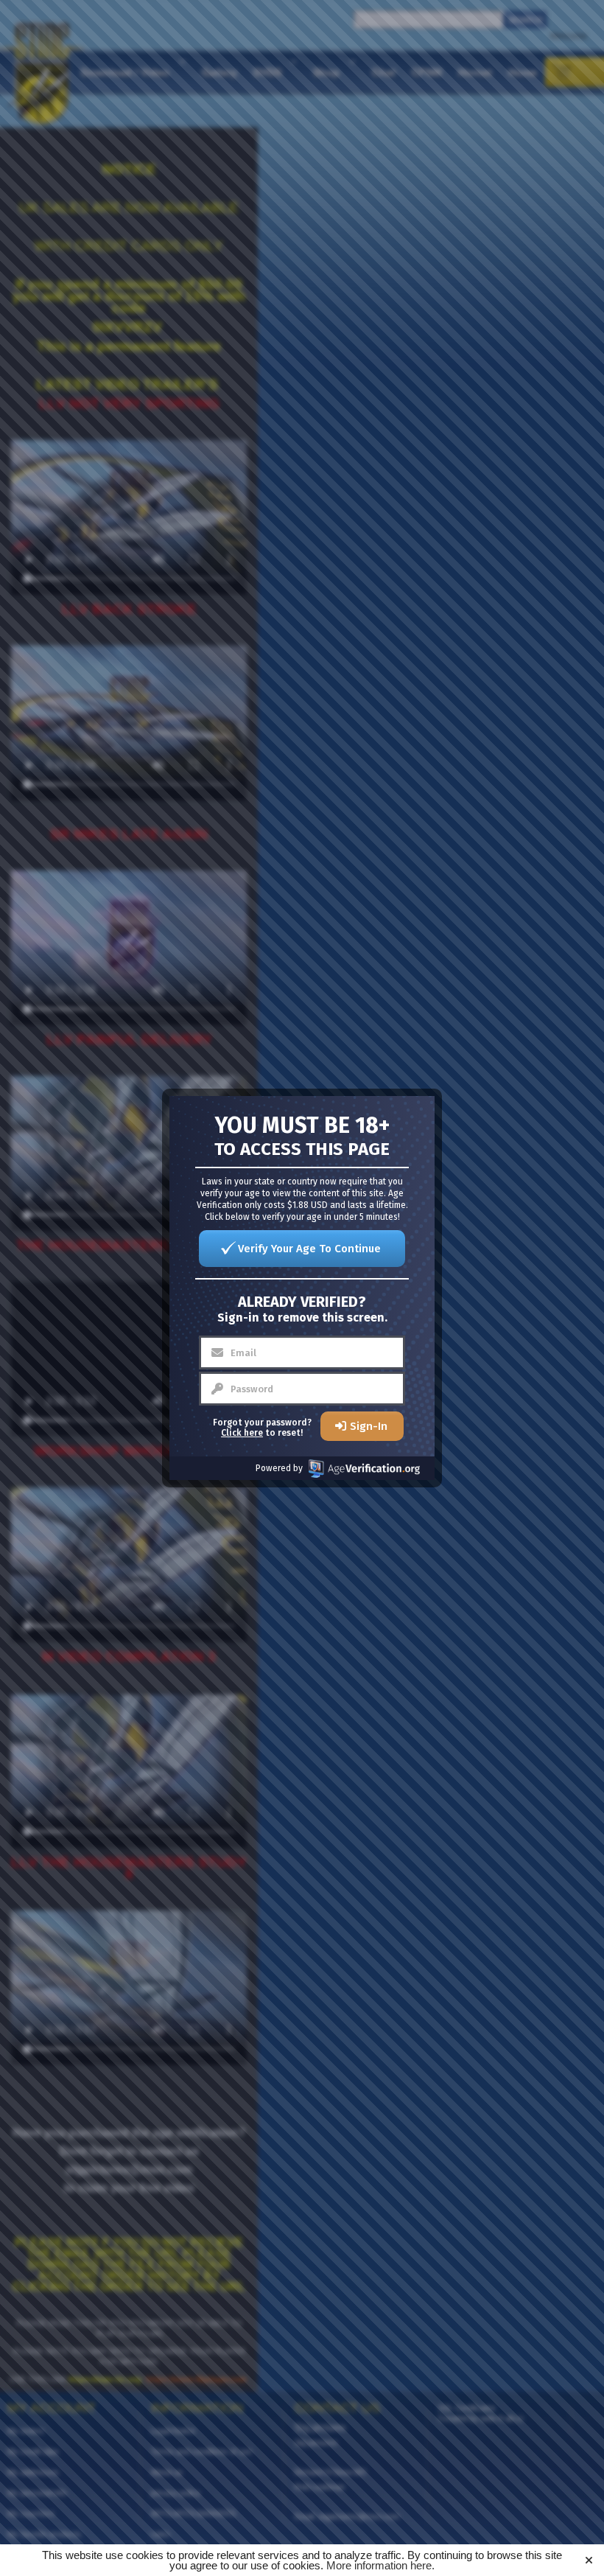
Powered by (279, 1468)
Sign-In (369, 1426)
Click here (242, 1433)
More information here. (380, 2565)
